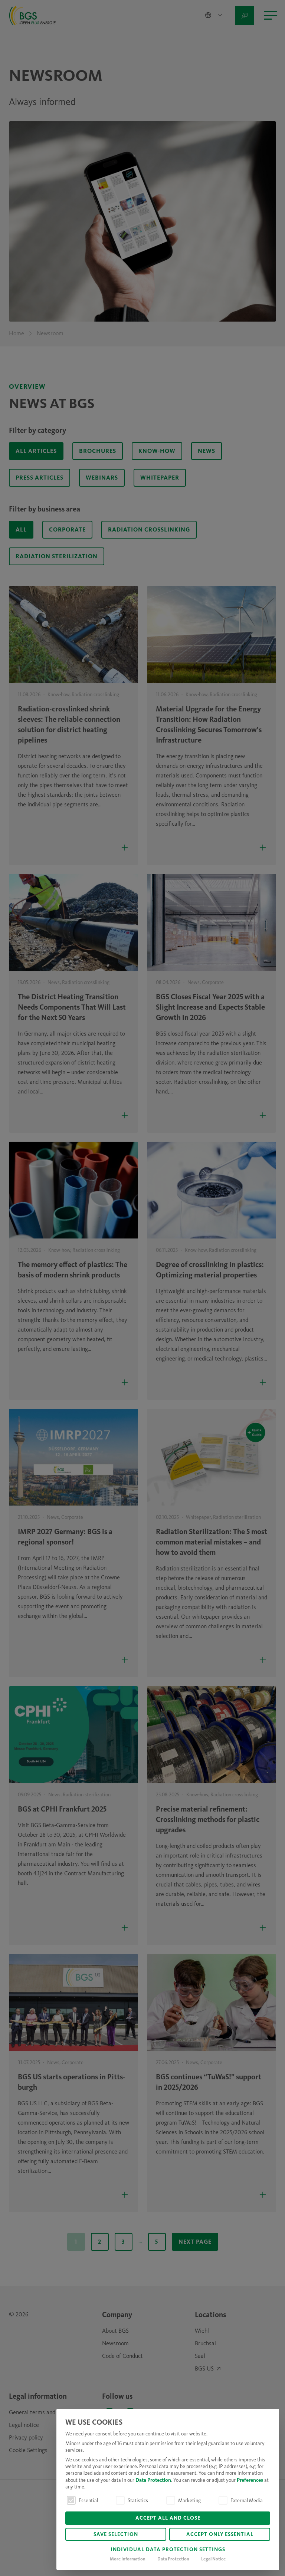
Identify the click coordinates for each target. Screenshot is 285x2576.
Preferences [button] (250, 2480)
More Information (128, 2559)
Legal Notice (213, 2559)
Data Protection (153, 2480)
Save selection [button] (116, 2535)
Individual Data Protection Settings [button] (168, 2550)
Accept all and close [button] (168, 2518)
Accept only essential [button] (220, 2535)
